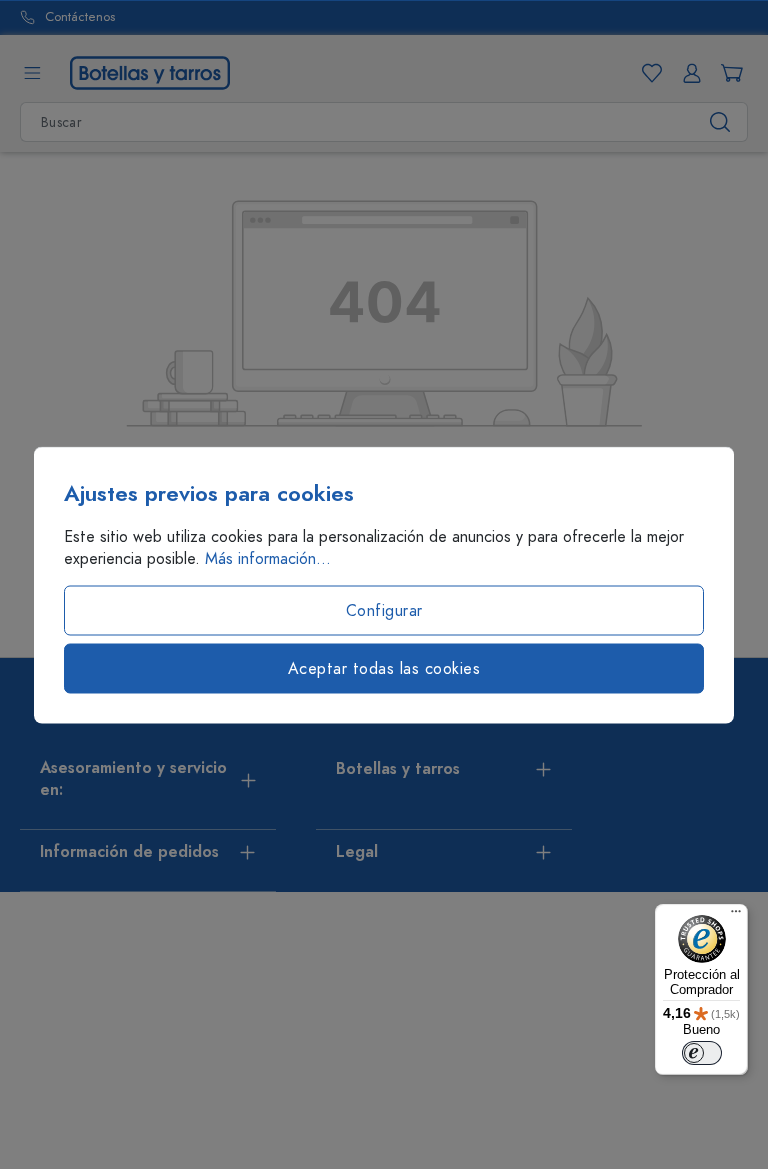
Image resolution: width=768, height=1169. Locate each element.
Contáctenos (80, 17)
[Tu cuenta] (688, 73)
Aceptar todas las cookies (384, 668)
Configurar (384, 610)
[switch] (702, 1053)
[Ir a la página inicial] (150, 72)
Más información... (268, 558)
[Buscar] (720, 122)
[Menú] (32, 73)
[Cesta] (728, 73)
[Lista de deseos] (648, 73)
